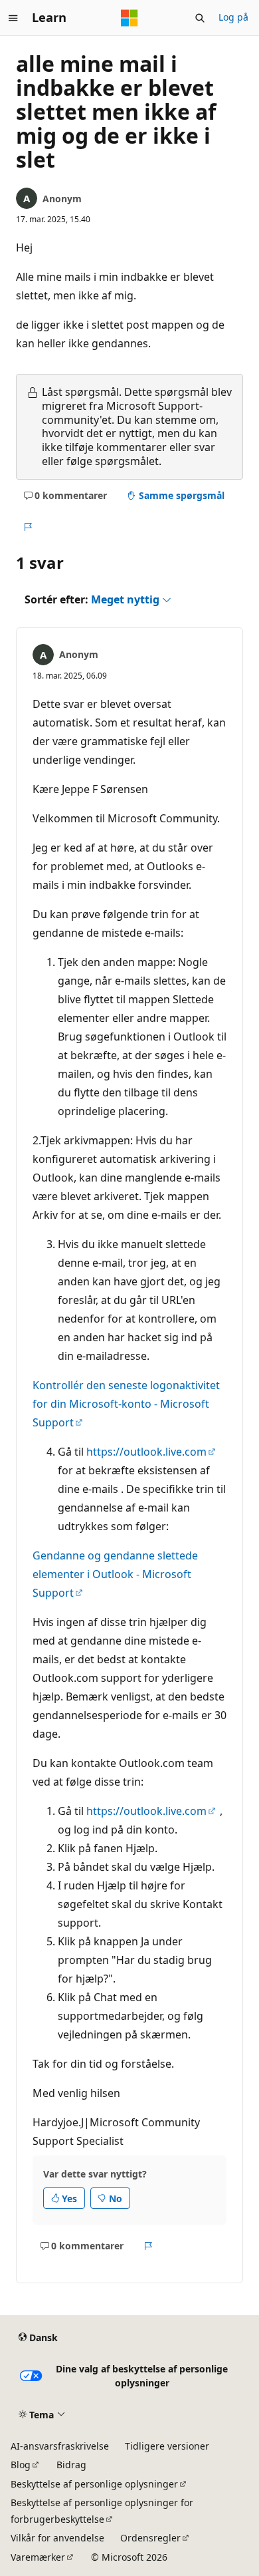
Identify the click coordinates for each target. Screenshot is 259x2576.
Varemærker (38, 2557)
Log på (233, 17)
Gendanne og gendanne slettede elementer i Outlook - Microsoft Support (115, 1574)
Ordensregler (150, 2538)
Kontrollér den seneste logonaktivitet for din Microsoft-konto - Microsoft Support (126, 1404)
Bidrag (71, 2465)
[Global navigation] (13, 18)
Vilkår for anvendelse (57, 2538)
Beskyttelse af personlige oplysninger (94, 2484)
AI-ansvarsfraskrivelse (60, 2446)
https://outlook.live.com (146, 1452)
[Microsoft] (129, 18)
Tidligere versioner (167, 2446)
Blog (21, 2465)
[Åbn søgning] (200, 18)
